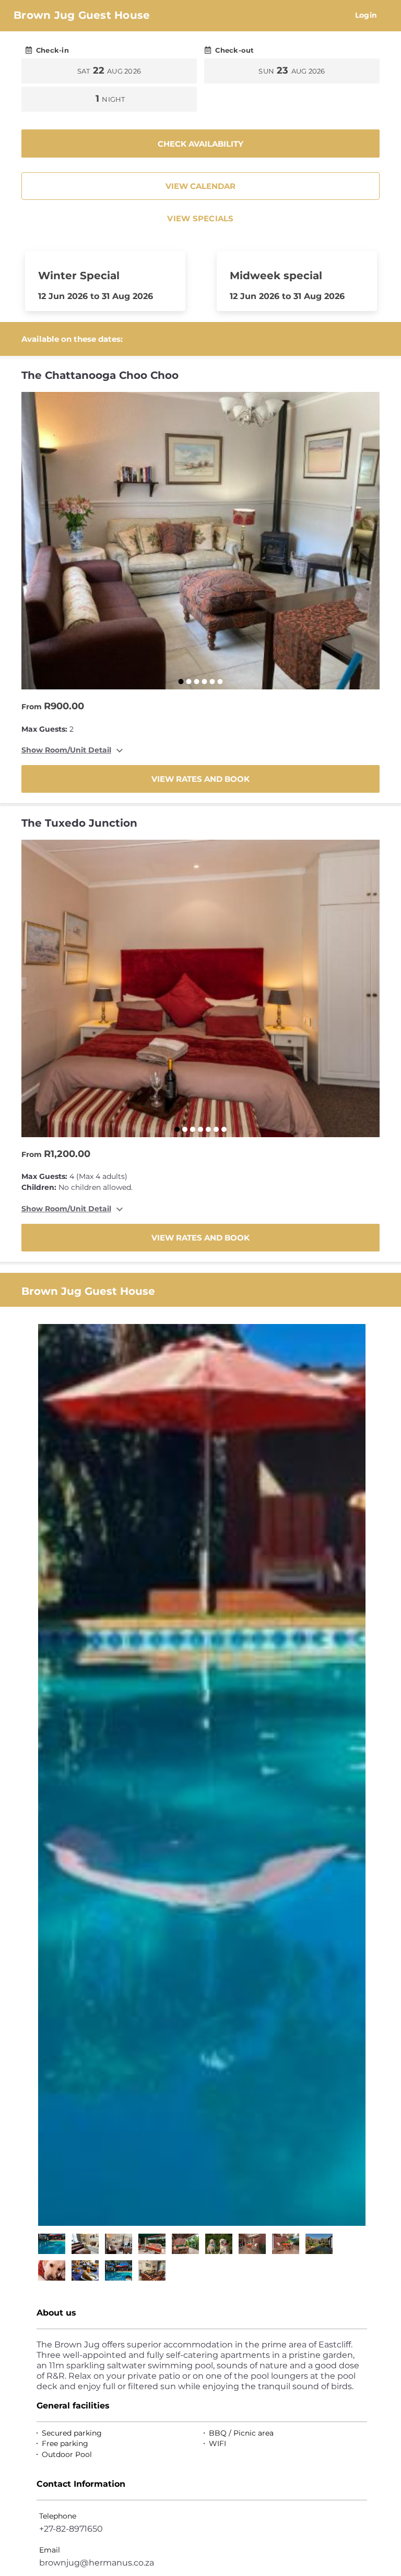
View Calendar (200, 186)
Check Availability (200, 144)
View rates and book (200, 779)
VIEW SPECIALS (200, 218)
